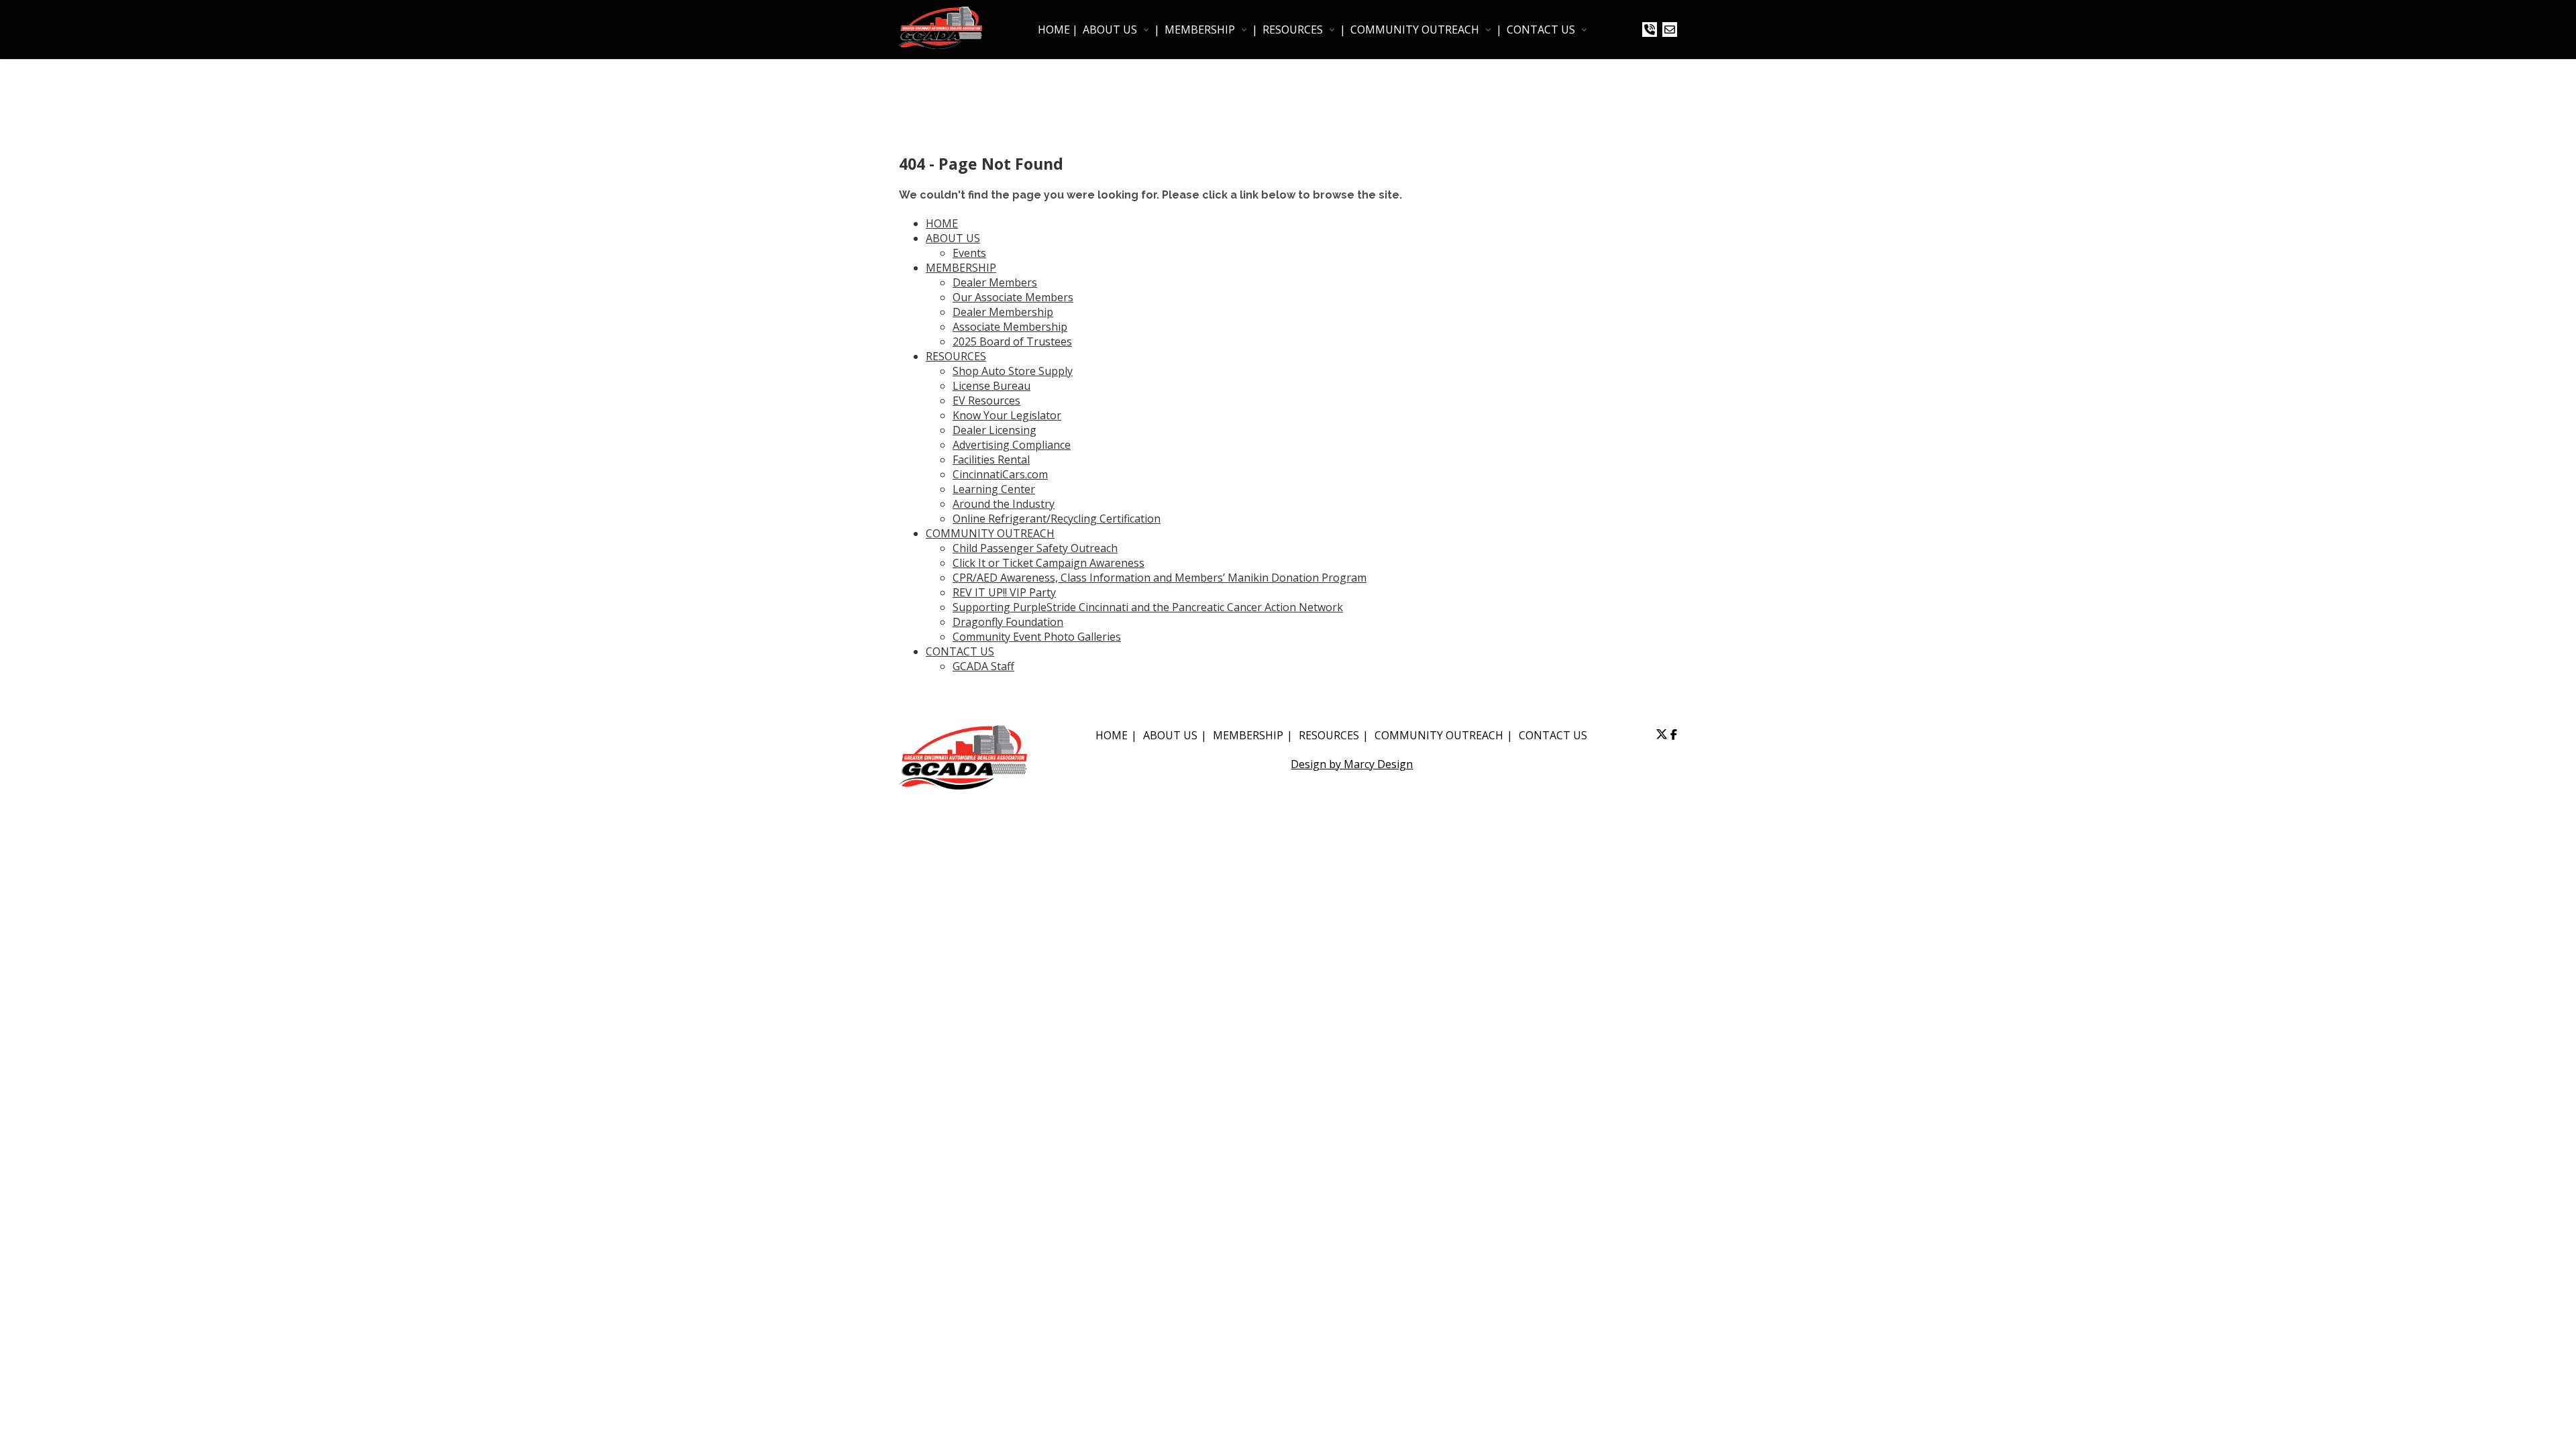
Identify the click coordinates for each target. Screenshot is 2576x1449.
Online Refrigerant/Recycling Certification (1057, 519)
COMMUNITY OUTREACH (1415, 30)
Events (969, 253)
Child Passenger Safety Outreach (1035, 548)
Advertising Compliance (1012, 445)
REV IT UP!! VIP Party (1004, 592)
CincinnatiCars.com (1000, 474)
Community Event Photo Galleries (1037, 637)
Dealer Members (995, 282)
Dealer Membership (1003, 312)
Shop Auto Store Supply (1013, 371)
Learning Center (994, 489)
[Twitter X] (1662, 735)
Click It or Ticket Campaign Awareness (1049, 563)
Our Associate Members (1013, 297)
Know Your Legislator (1007, 415)
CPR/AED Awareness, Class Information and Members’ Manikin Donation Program (1160, 578)
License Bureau (991, 386)
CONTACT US (1541, 30)
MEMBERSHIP (1200, 30)
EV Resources (986, 400)
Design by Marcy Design (1352, 764)
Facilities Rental (991, 460)
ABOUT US (1110, 30)
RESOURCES (1293, 30)
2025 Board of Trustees (1012, 341)
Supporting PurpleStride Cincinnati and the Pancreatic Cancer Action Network (1148, 607)
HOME (1054, 30)
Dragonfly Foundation (1008, 622)
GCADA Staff (983, 666)
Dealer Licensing (995, 430)
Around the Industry (1004, 504)
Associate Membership (1010, 327)
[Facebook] (1674, 735)
